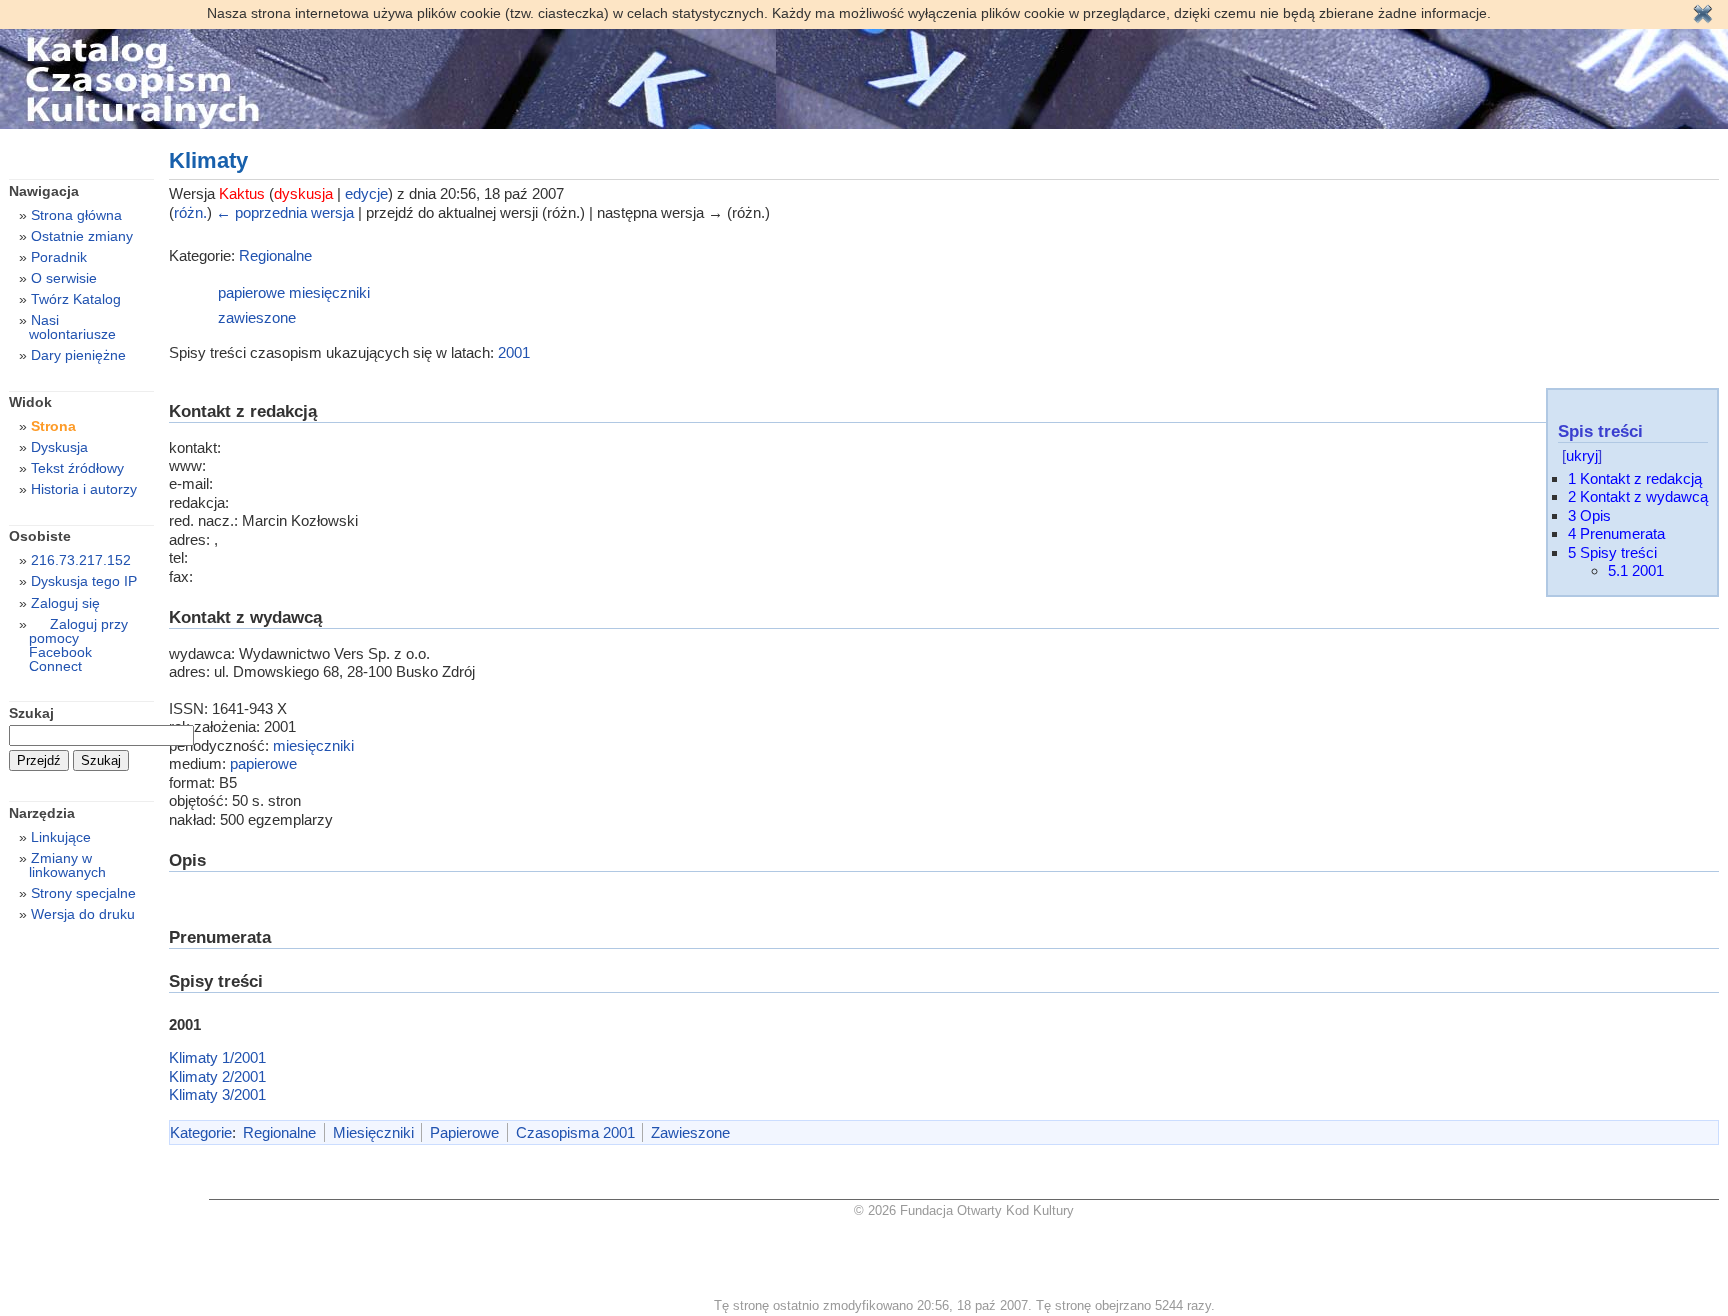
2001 (514, 352)
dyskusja (303, 193)
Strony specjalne (83, 893)
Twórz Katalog (76, 299)
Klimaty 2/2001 (217, 1076)
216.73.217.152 (81, 560)
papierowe (251, 292)
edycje (366, 193)
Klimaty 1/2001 (217, 1057)
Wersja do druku (83, 914)
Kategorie (201, 1132)
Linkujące (61, 837)
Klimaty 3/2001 (217, 1094)
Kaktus (242, 193)
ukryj (1582, 455)
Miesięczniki (373, 1132)
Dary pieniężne (78, 355)
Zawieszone (690, 1132)
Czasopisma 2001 (575, 1132)
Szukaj (31, 713)
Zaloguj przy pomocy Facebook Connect (78, 645)
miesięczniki (329, 292)
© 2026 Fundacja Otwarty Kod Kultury (964, 1210)
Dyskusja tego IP (84, 581)
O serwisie (64, 278)
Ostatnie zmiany (82, 236)
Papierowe (464, 1132)
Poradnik (59, 257)
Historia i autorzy (84, 489)
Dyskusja (59, 447)
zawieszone (257, 317)
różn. (190, 212)
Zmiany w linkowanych (67, 865)
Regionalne (275, 255)
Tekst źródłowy (77, 468)
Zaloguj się (65, 603)
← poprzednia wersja (285, 212)
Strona (53, 426)
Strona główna (76, 215)
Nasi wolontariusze (72, 327)
